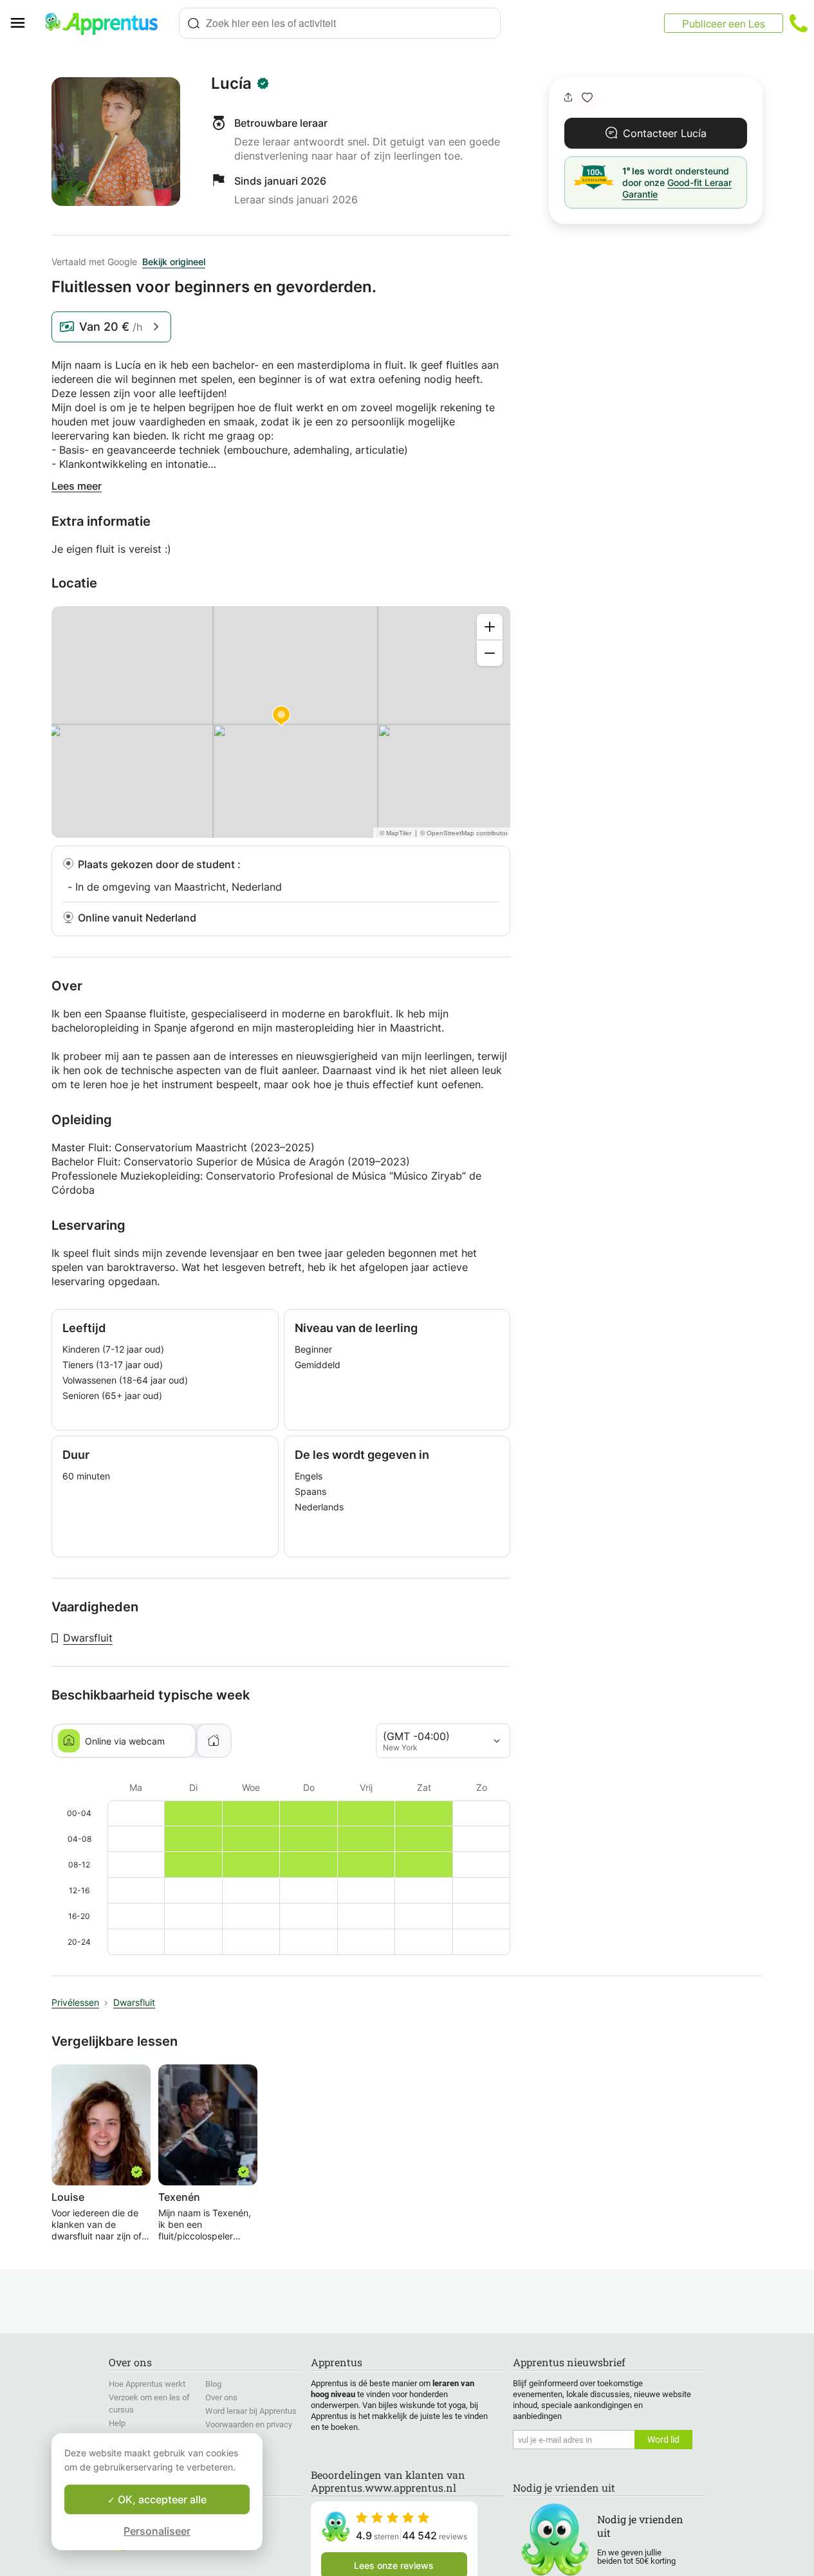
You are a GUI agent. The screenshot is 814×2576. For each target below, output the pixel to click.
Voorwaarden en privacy (249, 2424)
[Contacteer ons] (799, 23)
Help (117, 2423)
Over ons (221, 2397)
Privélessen (75, 2002)
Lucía (231, 84)
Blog (213, 2384)
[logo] (107, 23)
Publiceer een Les (724, 23)
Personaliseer (157, 2531)
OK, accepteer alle (161, 2499)
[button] (587, 97)
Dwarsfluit (88, 1638)
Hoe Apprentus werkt (147, 2384)
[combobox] (340, 23)
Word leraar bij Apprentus (251, 2411)
